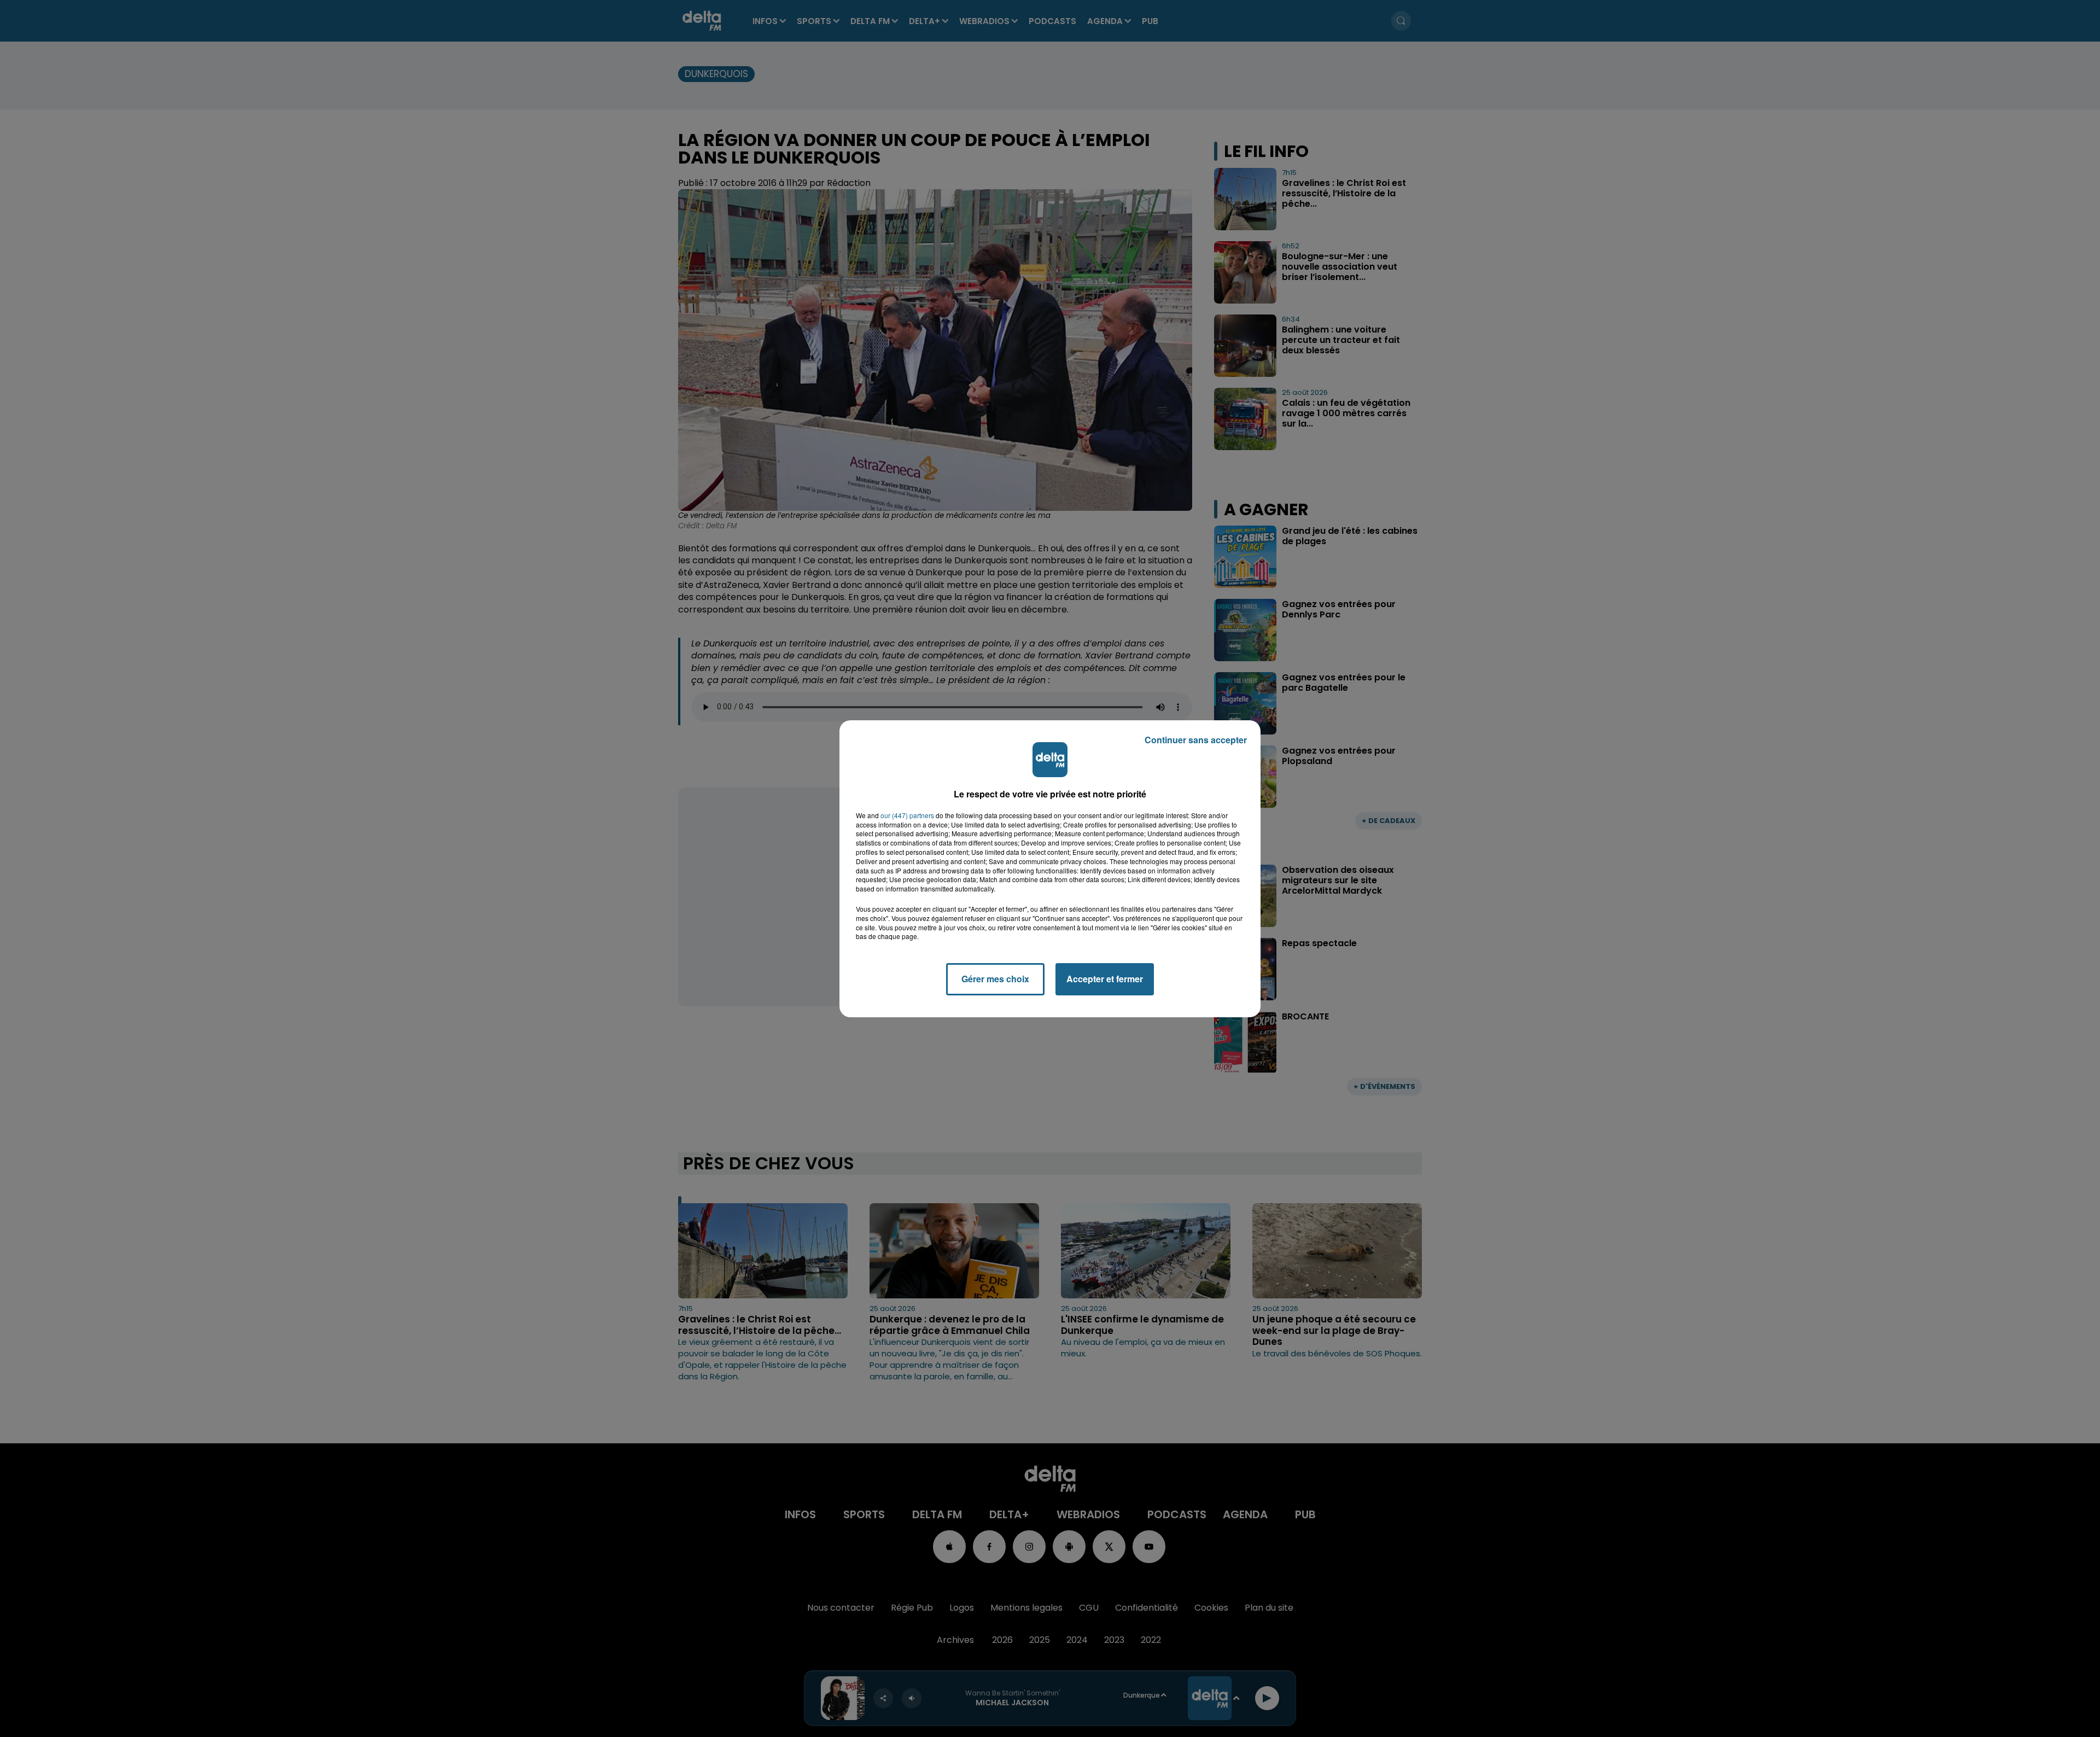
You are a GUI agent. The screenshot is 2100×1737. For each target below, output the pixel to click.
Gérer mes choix (995, 979)
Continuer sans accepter (1196, 740)
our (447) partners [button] (907, 815)
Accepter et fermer (1105, 979)
